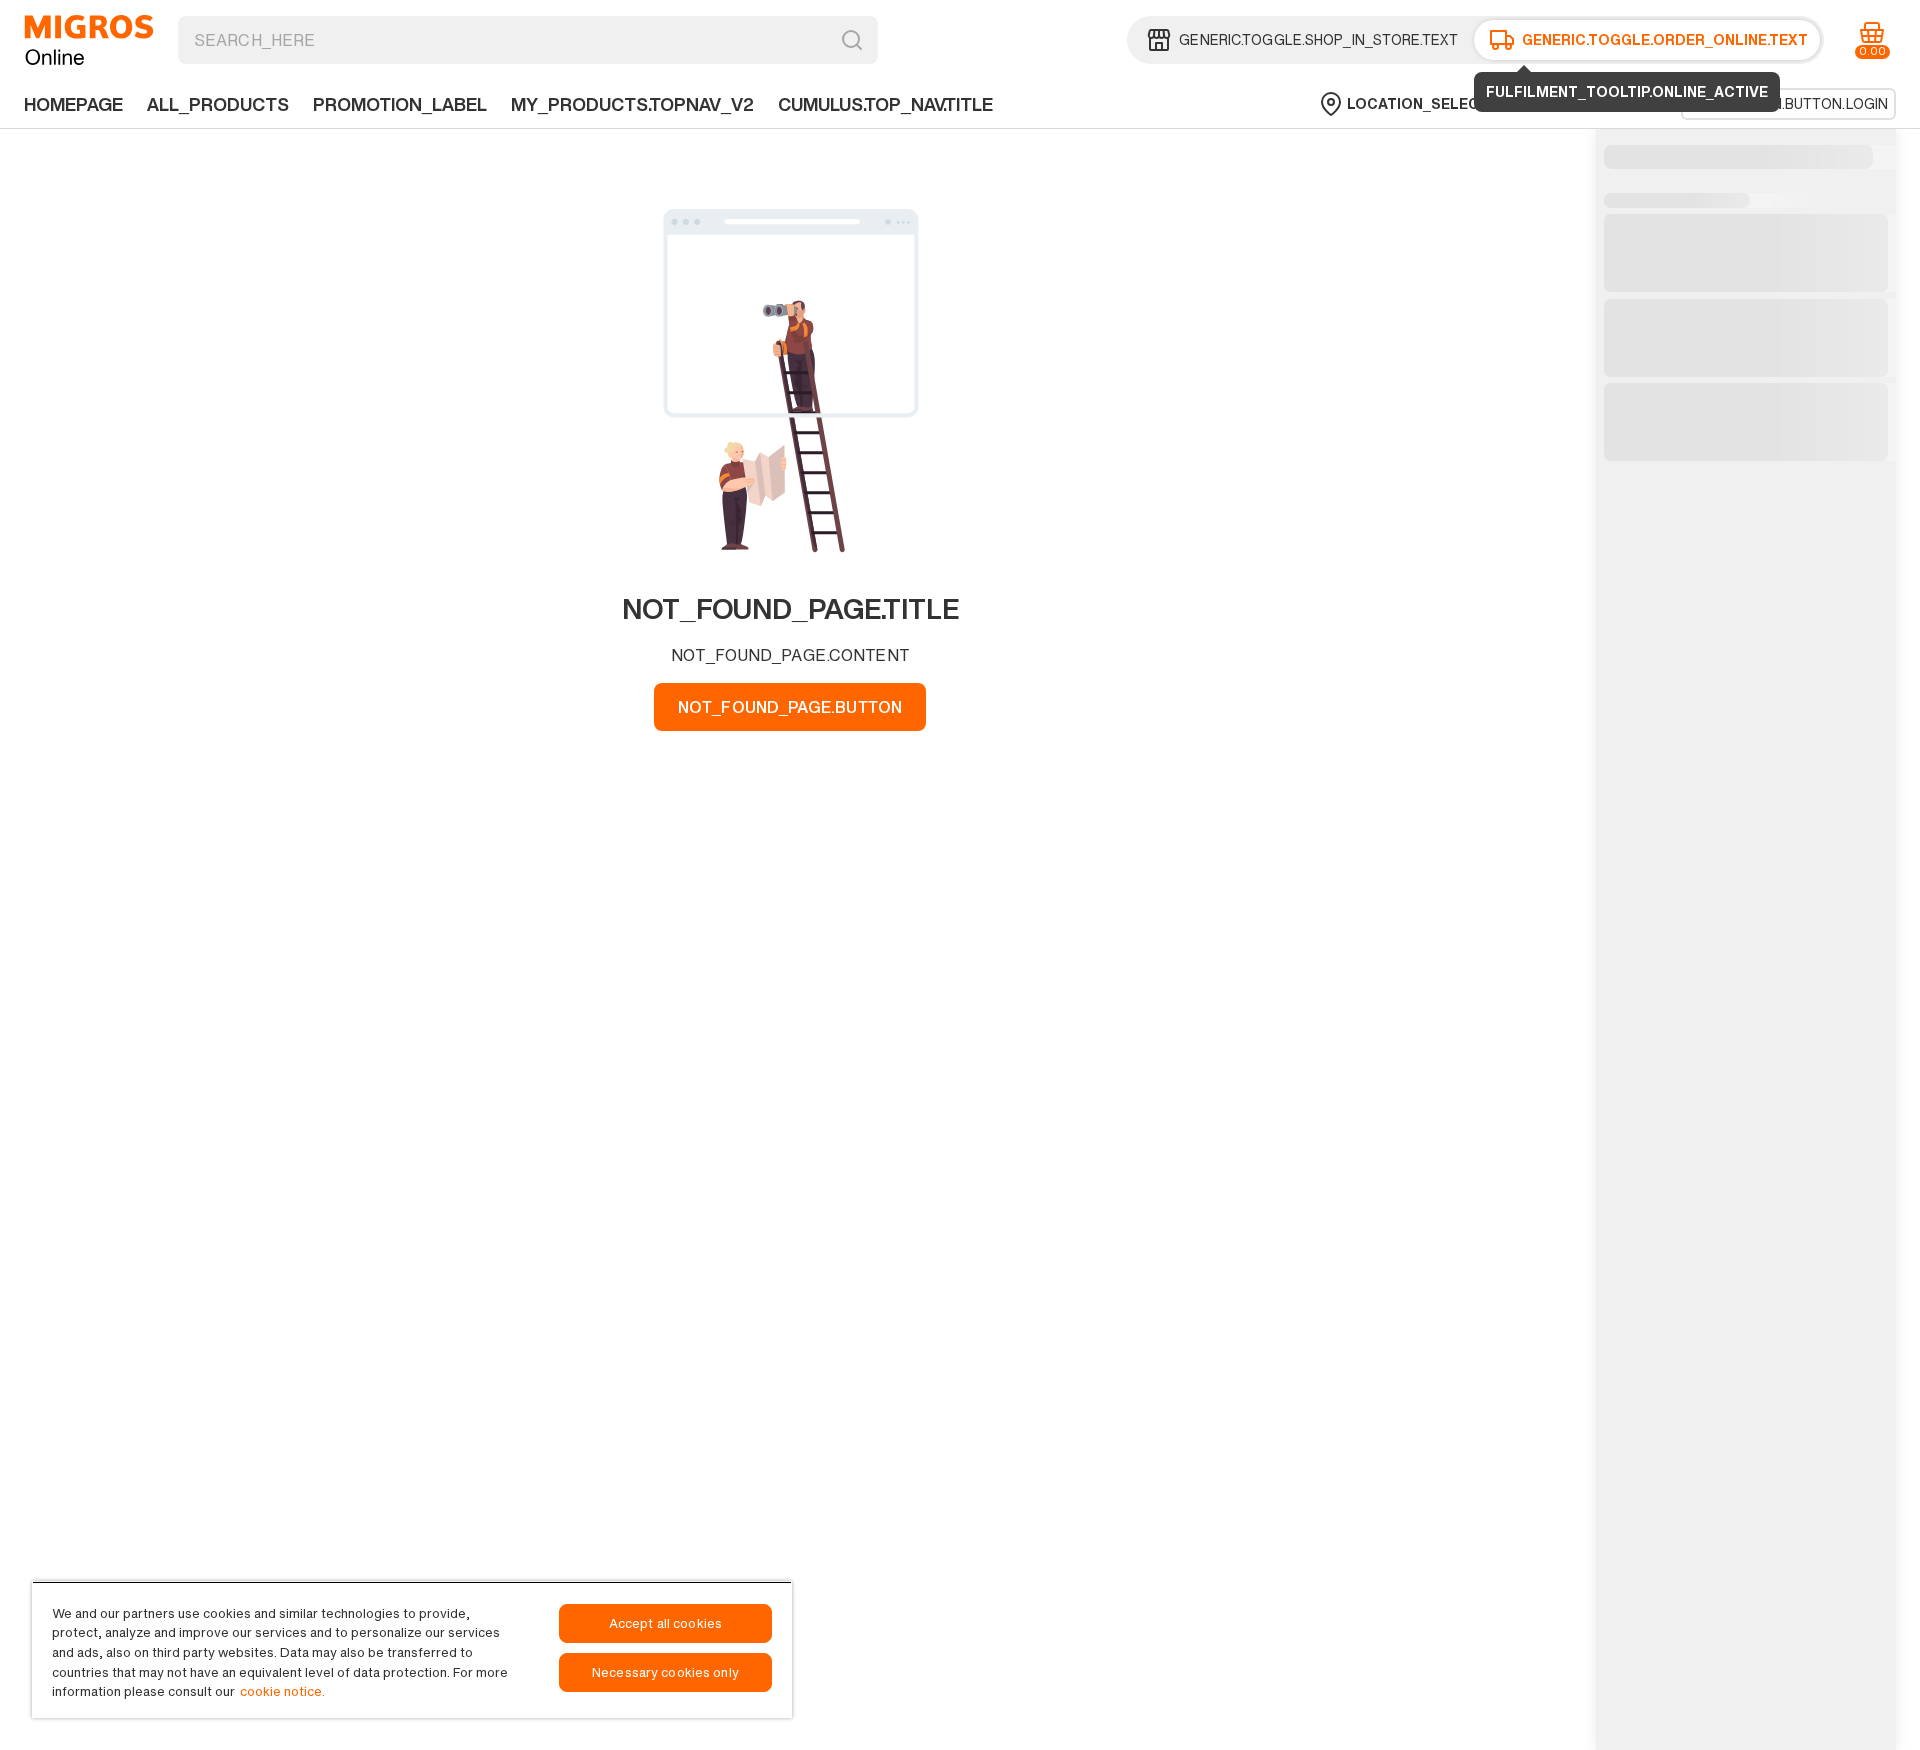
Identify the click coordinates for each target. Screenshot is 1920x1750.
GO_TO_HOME (89, 40)
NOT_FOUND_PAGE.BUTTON (790, 707)
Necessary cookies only (665, 1672)
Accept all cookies (665, 1623)
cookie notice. (282, 1691)
